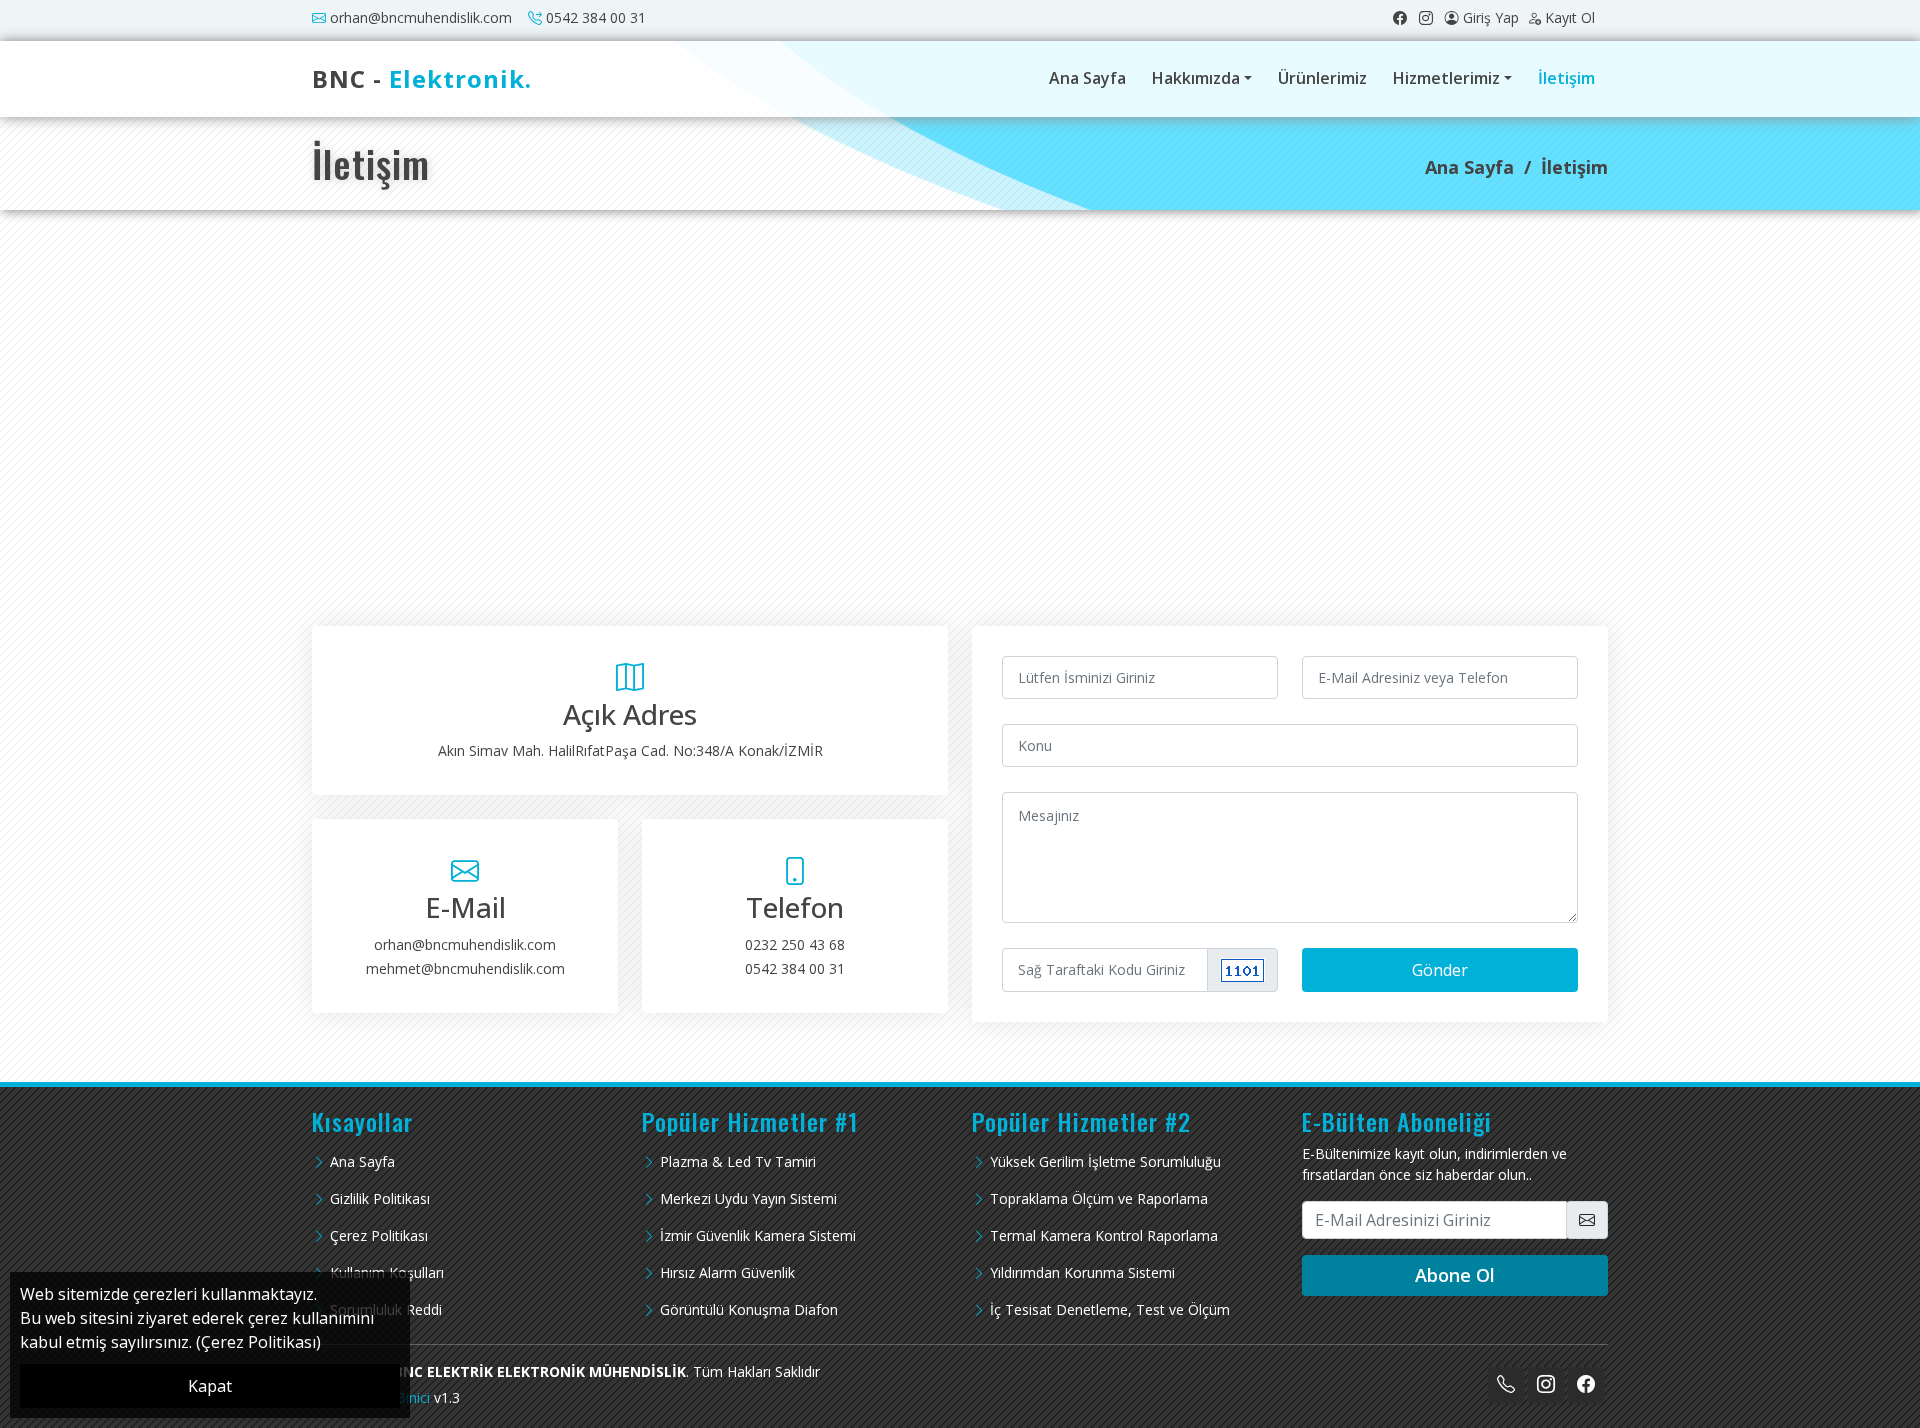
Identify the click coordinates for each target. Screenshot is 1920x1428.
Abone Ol (1455, 1275)
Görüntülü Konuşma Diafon (749, 1310)
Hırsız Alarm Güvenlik (727, 1273)
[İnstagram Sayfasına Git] (1432, 17)
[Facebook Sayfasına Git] (1406, 17)
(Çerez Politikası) (258, 1342)
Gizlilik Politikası (380, 1199)
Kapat (210, 1386)
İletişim (1566, 78)
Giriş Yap (1491, 17)
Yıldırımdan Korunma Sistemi (1082, 1273)
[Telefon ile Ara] (1506, 1385)
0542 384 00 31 (596, 17)
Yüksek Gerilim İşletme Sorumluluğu (1105, 1162)
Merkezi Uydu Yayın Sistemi (748, 1199)
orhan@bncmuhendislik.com (421, 17)
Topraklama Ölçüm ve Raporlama (1099, 1199)
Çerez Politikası (379, 1236)
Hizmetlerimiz (1446, 78)
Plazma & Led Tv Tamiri (738, 1162)
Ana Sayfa (1087, 78)
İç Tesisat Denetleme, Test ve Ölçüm (1110, 1310)
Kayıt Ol (1570, 17)
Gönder (1440, 970)
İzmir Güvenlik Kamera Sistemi (758, 1236)
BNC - (422, 78)
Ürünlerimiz (1322, 78)
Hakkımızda (1196, 78)
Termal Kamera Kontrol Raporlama (1104, 1236)
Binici (413, 1397)
